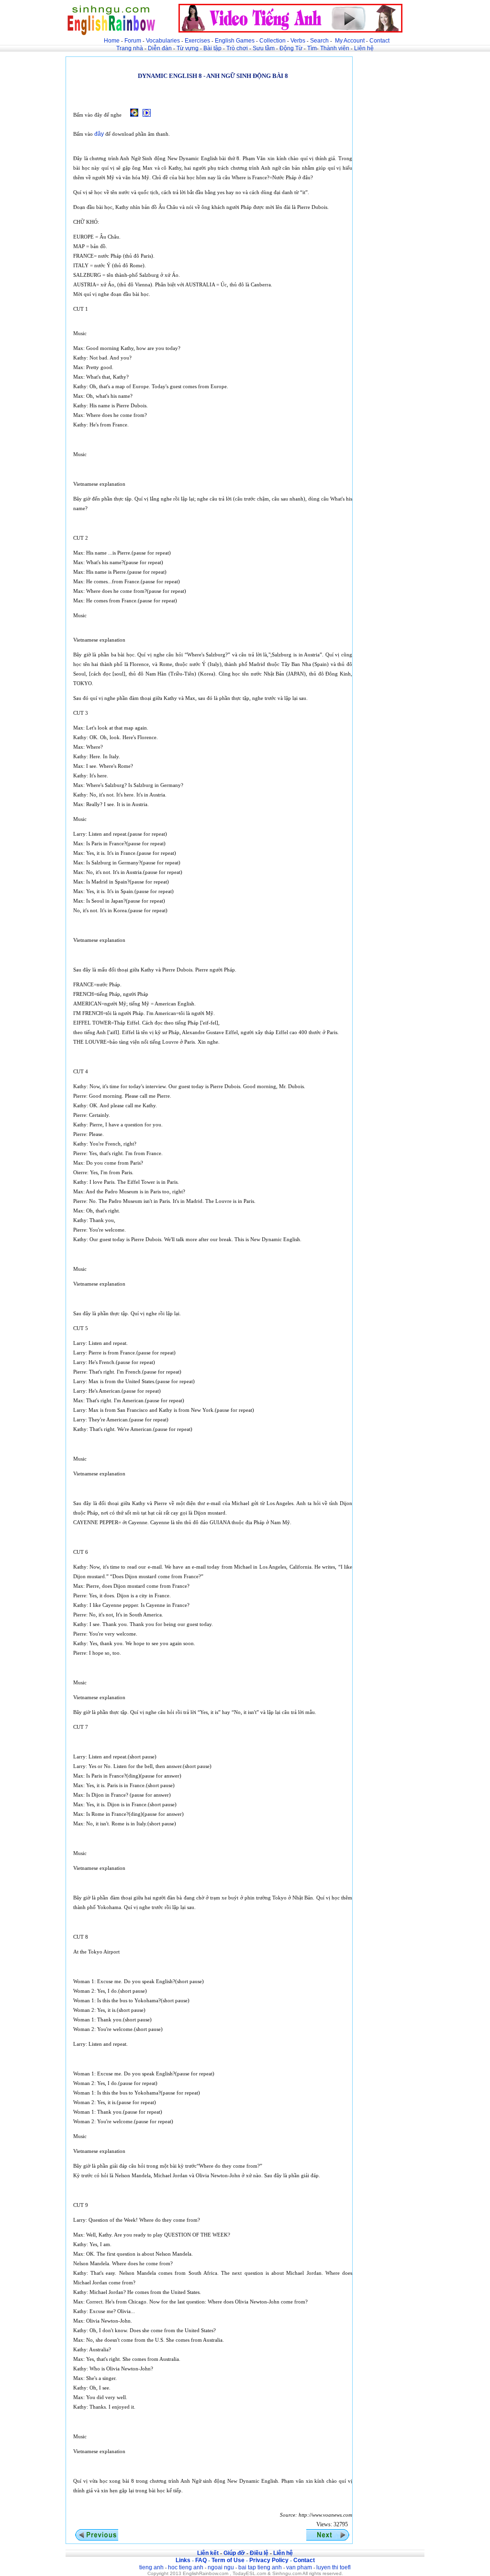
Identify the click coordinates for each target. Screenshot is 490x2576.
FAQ (201, 2560)
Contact (379, 41)
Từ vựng (188, 48)
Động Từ (291, 48)
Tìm (312, 48)
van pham (299, 2567)
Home (112, 41)
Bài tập (212, 48)
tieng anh (151, 2567)
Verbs (298, 41)
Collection (273, 41)
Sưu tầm (264, 48)
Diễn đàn (160, 48)
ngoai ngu (221, 2567)
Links (183, 2560)
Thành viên (335, 48)
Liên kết (208, 2553)
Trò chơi (238, 48)
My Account (350, 41)
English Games (235, 41)
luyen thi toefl (334, 2567)
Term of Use (228, 2560)
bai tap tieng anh (260, 2567)
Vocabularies (163, 41)
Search (319, 41)
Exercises (197, 41)
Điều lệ (259, 2553)
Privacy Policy (269, 2560)
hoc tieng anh (186, 2567)
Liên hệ (364, 48)
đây (99, 134)
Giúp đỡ (234, 2553)
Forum (133, 41)
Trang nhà (130, 48)
